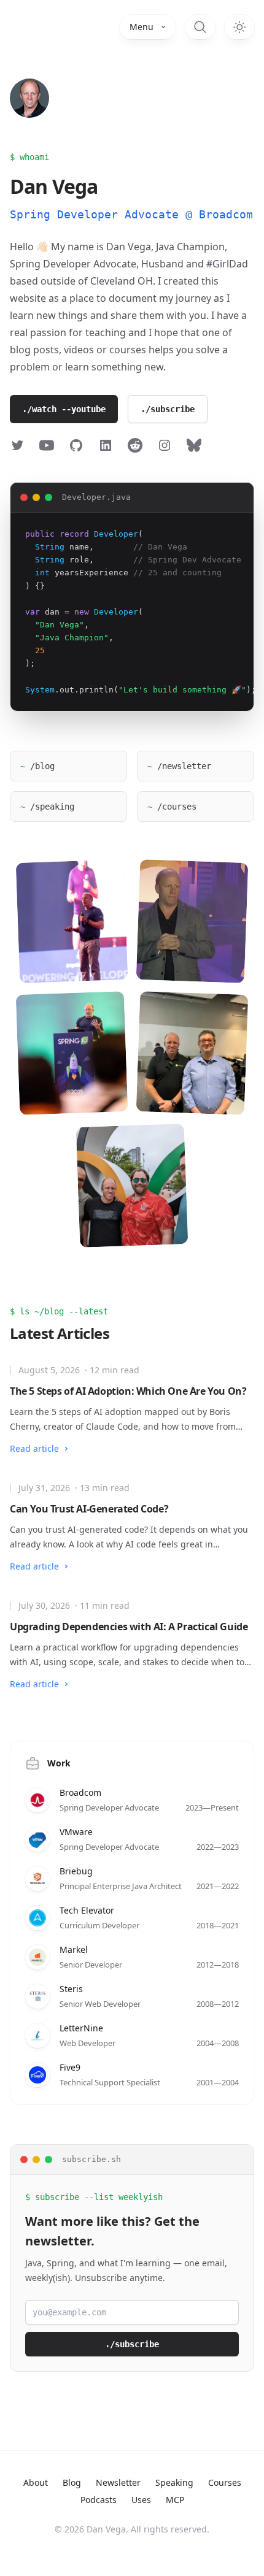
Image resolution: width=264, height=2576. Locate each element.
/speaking (47, 807)
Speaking (174, 2482)
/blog (37, 766)
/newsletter (179, 766)
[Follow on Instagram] (165, 445)
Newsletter (118, 2482)
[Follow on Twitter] (17, 445)
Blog (72, 2482)
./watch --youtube (64, 409)
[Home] (29, 98)
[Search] (200, 27)
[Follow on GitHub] (76, 445)
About (36, 2482)
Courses (225, 2482)
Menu (142, 27)
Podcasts (99, 2500)
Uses (141, 2500)
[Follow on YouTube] (47, 445)
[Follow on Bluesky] (194, 445)
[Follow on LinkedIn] (106, 445)
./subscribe (168, 409)
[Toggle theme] (239, 27)
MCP (175, 2500)
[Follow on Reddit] (135, 445)
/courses (172, 807)
